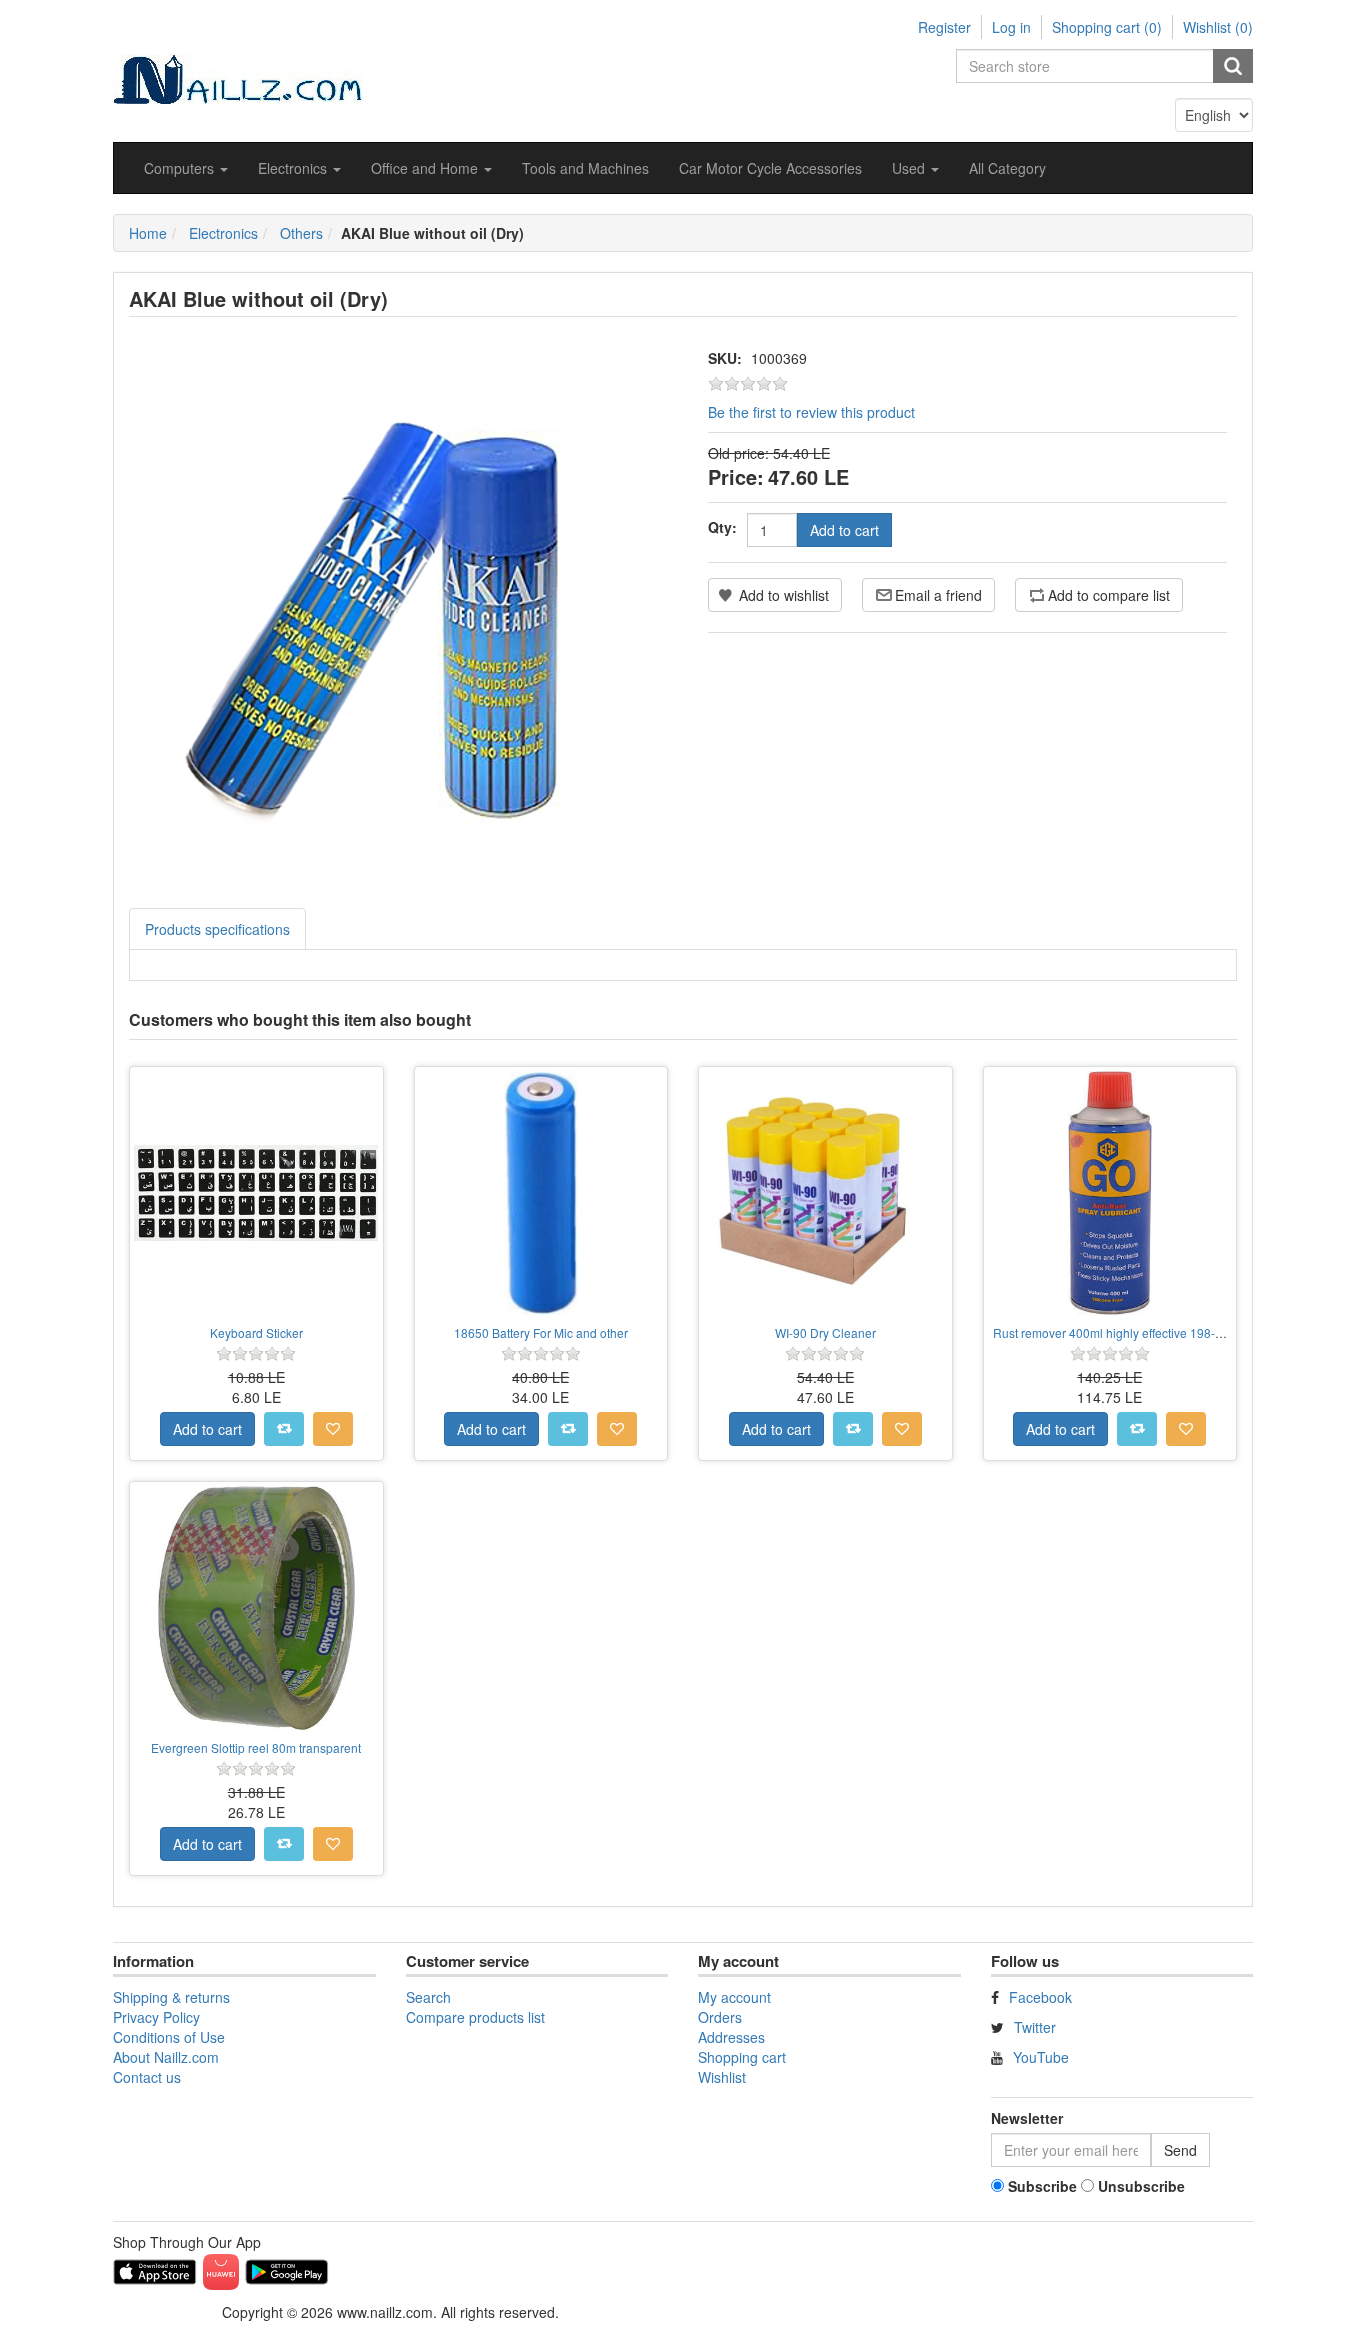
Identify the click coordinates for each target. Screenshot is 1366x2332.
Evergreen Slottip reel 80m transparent (256, 1747)
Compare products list (475, 2017)
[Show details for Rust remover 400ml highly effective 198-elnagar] (1110, 1193)
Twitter (1035, 2027)
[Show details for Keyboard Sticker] (256, 1193)
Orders (720, 2017)
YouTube (1041, 2057)
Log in (1011, 27)
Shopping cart (742, 2057)
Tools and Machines (585, 168)
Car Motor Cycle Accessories (770, 168)
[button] (186, 168)
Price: (736, 476)
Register (944, 27)
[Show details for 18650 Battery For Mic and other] (541, 1193)
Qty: (722, 527)
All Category (1007, 168)
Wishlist (722, 2077)
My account (734, 1997)
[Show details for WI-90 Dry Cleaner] (825, 1193)
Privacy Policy (156, 2017)
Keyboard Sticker (256, 1332)
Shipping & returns (171, 1997)
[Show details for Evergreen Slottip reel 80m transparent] (256, 1608)
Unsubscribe (1141, 2186)
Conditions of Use (169, 2037)
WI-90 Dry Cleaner (825, 1332)
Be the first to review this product (811, 412)
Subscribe (1042, 2186)
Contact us (147, 2077)
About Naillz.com (166, 2057)
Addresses (731, 2037)
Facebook (1040, 1997)
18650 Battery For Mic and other (541, 1332)
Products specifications (217, 929)
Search (428, 1997)
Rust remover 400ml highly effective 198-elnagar (1125, 1332)
